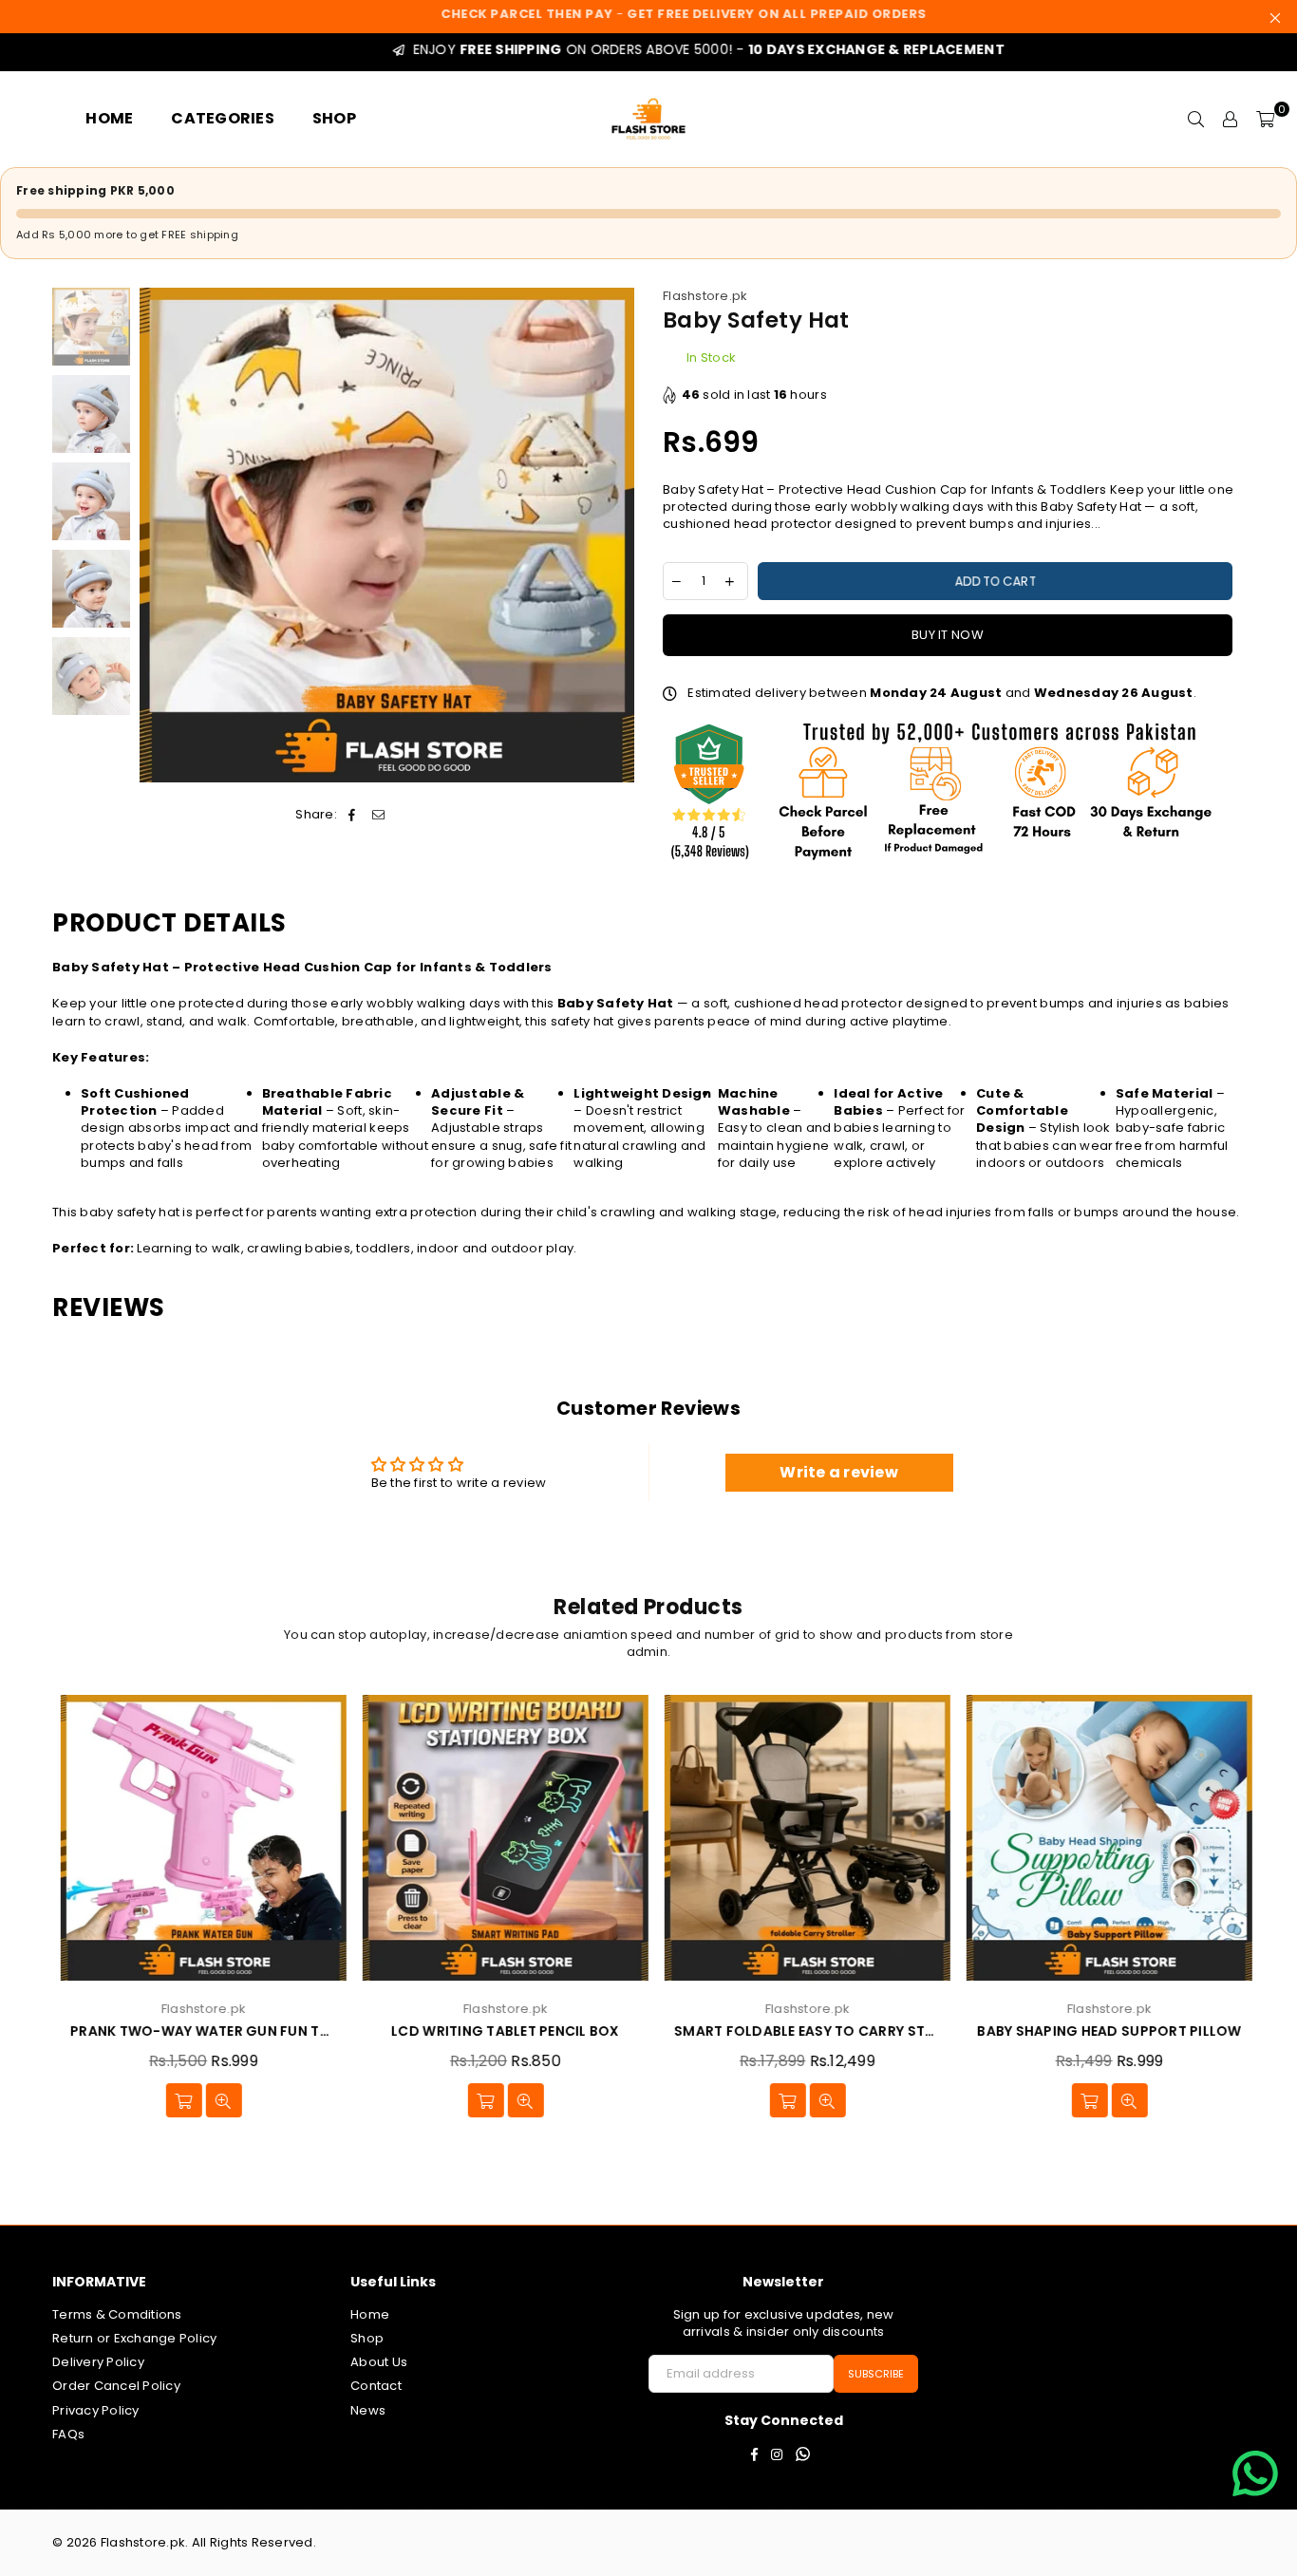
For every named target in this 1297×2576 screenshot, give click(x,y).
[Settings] (1231, 119)
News (368, 2410)
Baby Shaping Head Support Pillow (1101, 2031)
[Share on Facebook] (352, 815)
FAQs (68, 2434)
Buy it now (948, 635)
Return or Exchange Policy (135, 2338)
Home (370, 2314)
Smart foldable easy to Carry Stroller (800, 2031)
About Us (379, 2362)
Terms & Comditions (117, 2314)
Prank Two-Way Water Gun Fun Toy (196, 2031)
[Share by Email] (379, 815)
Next (618, 535)
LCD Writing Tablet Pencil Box (498, 2031)
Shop (367, 2338)
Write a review (839, 1472)
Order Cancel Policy (116, 2386)
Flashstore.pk (705, 296)
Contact (376, 2386)
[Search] (1196, 119)
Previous (156, 535)
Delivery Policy (98, 2362)
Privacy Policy (96, 2410)
